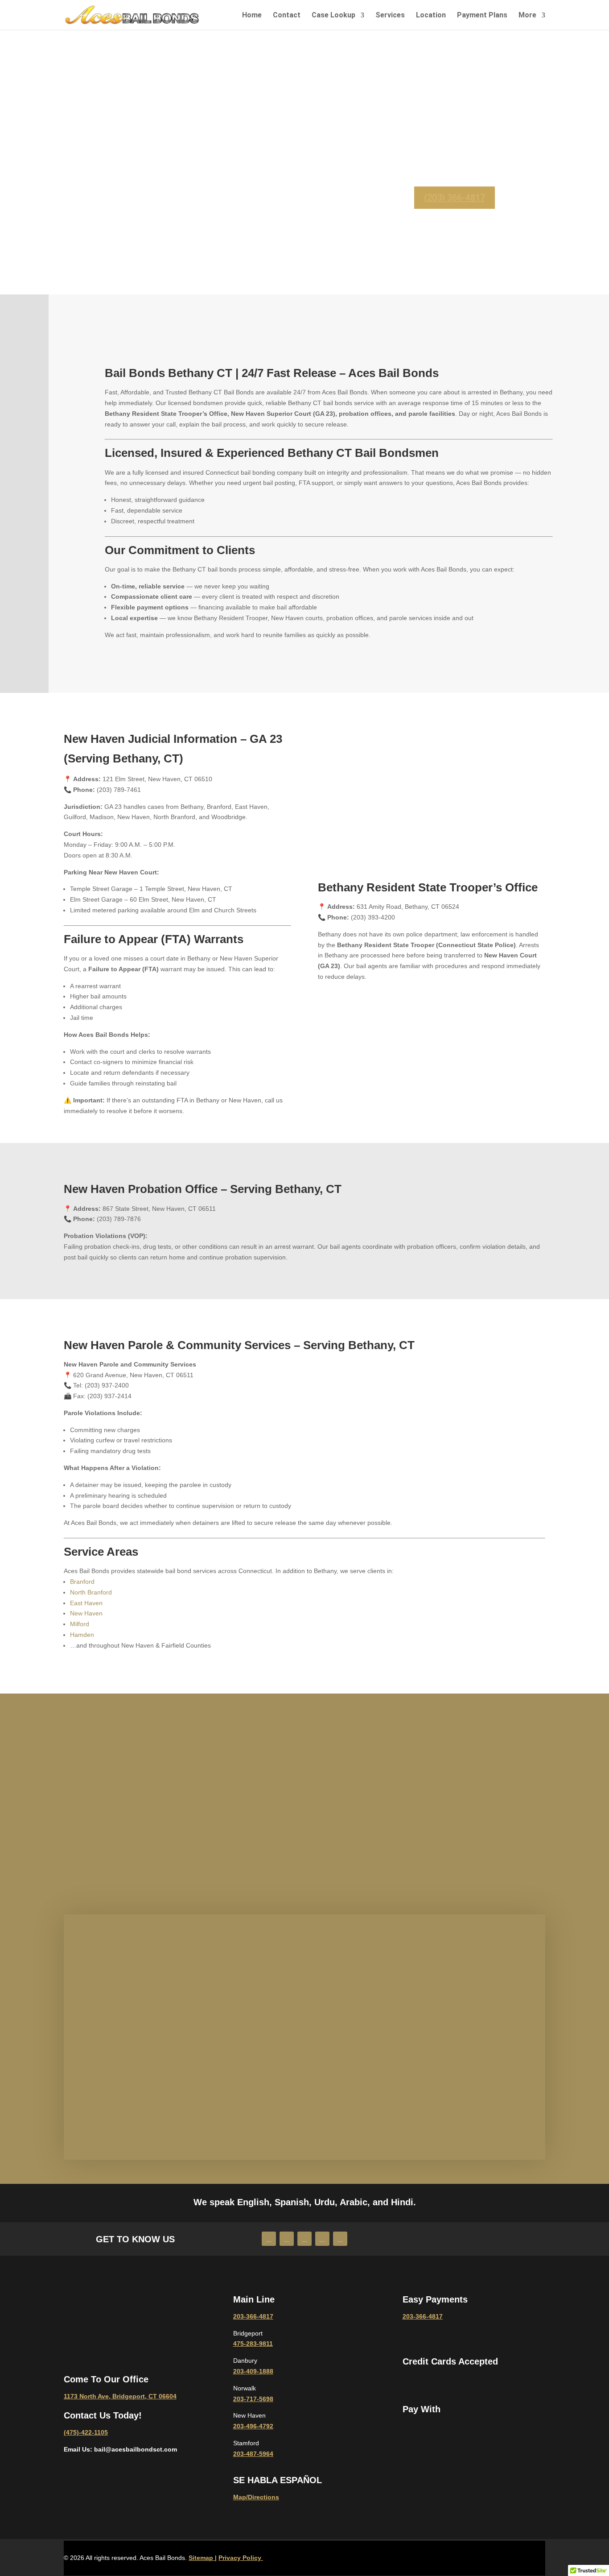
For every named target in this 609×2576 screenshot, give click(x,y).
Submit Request (216, 2095)
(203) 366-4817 (455, 198)
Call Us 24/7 (135, 1815)
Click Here (304, 1835)
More (527, 15)
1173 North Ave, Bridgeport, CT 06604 (120, 2396)
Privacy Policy (241, 2558)
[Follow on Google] (340, 2239)
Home (252, 15)
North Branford (91, 1592)
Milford (80, 1624)
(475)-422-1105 (86, 2432)
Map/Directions (256, 2497)
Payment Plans (482, 15)
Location (431, 15)
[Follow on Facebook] (269, 2239)
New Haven (86, 1613)
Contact (287, 15)
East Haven (86, 1603)
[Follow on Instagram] (304, 2239)
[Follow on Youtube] (287, 2239)
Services (390, 15)
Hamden (82, 1635)
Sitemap (202, 2558)
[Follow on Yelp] (322, 2239)
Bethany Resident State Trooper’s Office (428, 887)
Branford (82, 1582)
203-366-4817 (135, 1835)
